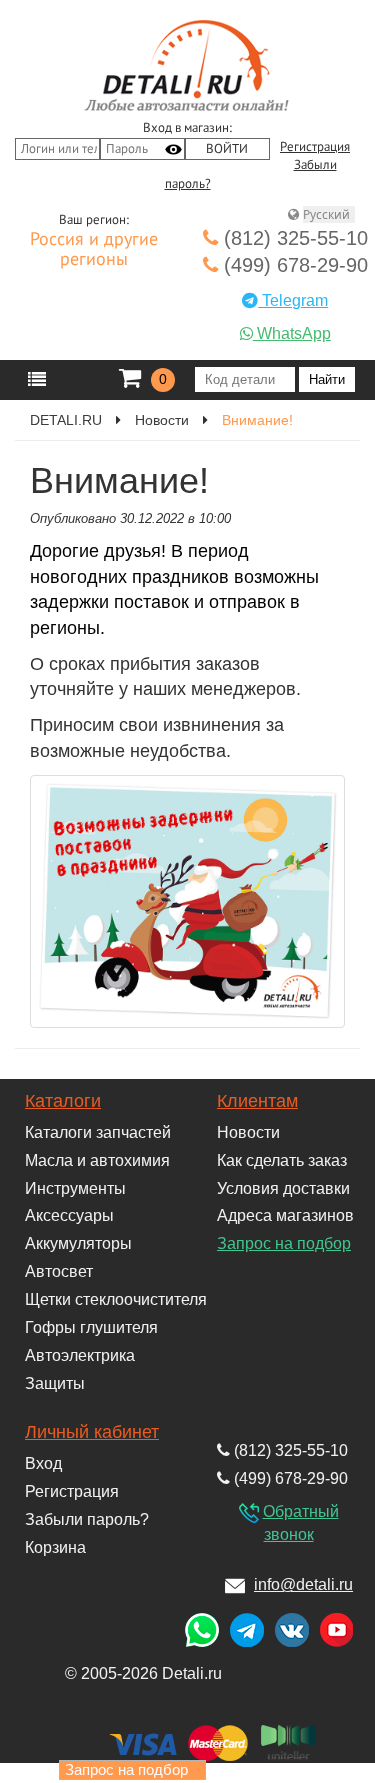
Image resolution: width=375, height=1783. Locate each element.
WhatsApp (292, 333)
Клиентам (257, 1101)
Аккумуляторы (78, 1243)
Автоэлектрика (80, 1355)
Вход (43, 1463)
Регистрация (315, 147)
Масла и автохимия (97, 1160)
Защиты (55, 1383)
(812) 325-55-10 (293, 238)
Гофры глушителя (91, 1327)
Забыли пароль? (87, 1519)
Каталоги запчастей (98, 1132)
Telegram (293, 300)
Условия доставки (283, 1188)
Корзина (55, 1547)
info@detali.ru (303, 1584)
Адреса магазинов (285, 1215)
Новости (162, 420)
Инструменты (75, 1188)
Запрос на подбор (284, 1243)
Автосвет (59, 1271)
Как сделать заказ (282, 1160)
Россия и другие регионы (94, 250)
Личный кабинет (92, 1432)
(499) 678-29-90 (293, 265)
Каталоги (63, 1101)
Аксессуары (69, 1215)
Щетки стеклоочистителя (116, 1299)
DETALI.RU (66, 420)
